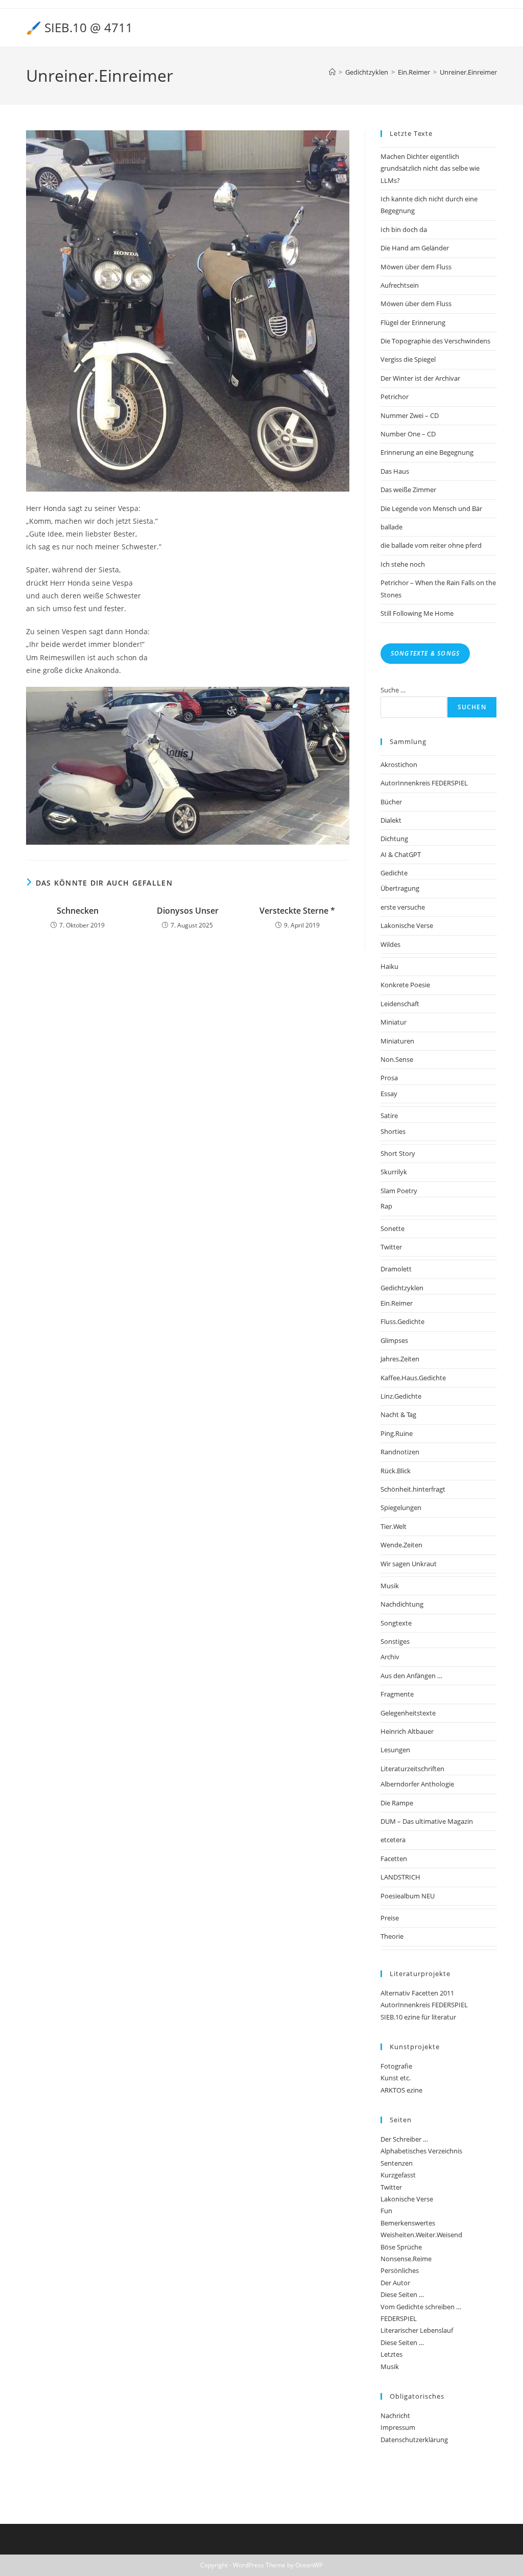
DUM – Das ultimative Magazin (427, 1821)
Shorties (393, 1131)
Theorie (392, 1936)
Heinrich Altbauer (407, 1731)
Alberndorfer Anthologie (417, 1784)
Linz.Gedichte (401, 1396)
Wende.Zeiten (401, 1545)
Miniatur (394, 1022)
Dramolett (396, 1269)
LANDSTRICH (400, 1877)
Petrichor (395, 397)
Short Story (398, 1153)
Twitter (391, 1247)
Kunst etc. (396, 2078)
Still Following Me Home (417, 613)
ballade (391, 527)
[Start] (332, 72)
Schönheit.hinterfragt (413, 1489)
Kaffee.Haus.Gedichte (413, 1378)
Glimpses (394, 1340)
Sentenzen (397, 2163)
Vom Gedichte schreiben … (421, 2307)
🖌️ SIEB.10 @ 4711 (79, 27)
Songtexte (396, 1623)
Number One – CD (408, 434)
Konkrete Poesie (405, 985)
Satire (389, 1116)
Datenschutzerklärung (414, 2440)
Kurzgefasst (398, 2175)
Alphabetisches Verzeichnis (421, 2151)
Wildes (390, 944)
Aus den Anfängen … (411, 1676)
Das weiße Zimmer (408, 490)
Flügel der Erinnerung (413, 322)
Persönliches (400, 2270)
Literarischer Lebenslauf (417, 2330)
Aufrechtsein (400, 285)
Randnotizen (400, 1452)
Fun (386, 2211)
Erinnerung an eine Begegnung (427, 452)
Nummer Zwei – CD (410, 415)
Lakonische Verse (407, 925)
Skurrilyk (394, 1172)
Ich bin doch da (404, 229)
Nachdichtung (402, 1604)
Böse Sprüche (401, 2247)
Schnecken (78, 911)
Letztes (391, 2354)
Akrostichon (399, 764)
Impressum (398, 2427)
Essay (389, 1094)
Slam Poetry (399, 1191)
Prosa (389, 1078)
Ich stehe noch (403, 564)
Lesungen (395, 1750)
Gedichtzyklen (402, 1288)
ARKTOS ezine (401, 2090)
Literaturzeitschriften (412, 1769)
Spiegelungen (401, 1507)
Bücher (391, 802)
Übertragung (400, 888)
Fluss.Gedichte (402, 1321)
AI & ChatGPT (401, 854)
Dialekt (391, 820)
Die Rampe (397, 1803)
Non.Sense (397, 1059)
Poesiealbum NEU (408, 1896)
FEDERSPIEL (399, 2318)
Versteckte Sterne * (297, 911)
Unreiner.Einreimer (468, 72)
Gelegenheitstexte (408, 1713)
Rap (386, 1206)
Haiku (389, 966)
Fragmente (397, 1694)
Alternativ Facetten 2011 (417, 1993)
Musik (390, 1586)
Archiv (390, 1657)
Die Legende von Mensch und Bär (431, 508)
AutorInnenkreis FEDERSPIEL (424, 783)
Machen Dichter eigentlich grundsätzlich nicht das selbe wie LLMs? (430, 168)
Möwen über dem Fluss (416, 267)
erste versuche (403, 907)
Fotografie (396, 2066)
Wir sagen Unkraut (409, 1564)
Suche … (393, 690)
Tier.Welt (394, 1526)
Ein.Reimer (397, 1303)
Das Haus (395, 471)
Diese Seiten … (402, 2294)
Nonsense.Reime (406, 2259)
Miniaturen (397, 1041)
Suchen (472, 707)
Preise (390, 1918)
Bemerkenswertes (408, 2223)
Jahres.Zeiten (400, 1359)
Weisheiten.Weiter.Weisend (421, 2235)
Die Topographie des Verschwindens (435, 341)
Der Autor (395, 2283)
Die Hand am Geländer (415, 248)
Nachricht (395, 2416)
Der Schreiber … (404, 2139)
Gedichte (394, 873)
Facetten (394, 1859)
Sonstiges (395, 1641)
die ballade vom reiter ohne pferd (431, 545)
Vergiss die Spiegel (408, 359)
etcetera (393, 1840)
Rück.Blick (396, 1471)
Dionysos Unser (188, 911)
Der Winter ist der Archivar (420, 378)
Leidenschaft (400, 1004)
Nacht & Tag (398, 1414)
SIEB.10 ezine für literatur (418, 2017)
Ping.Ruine (397, 1433)
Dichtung (394, 839)
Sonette (393, 1228)
